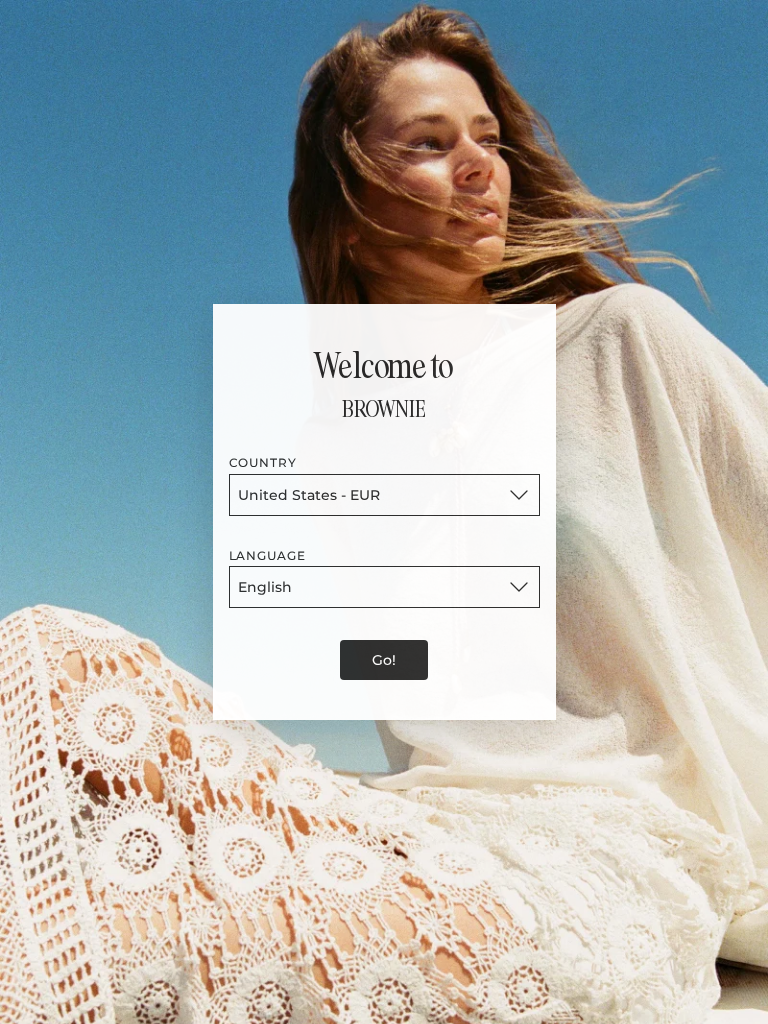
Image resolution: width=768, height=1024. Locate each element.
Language (268, 555)
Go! (384, 660)
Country (263, 462)
